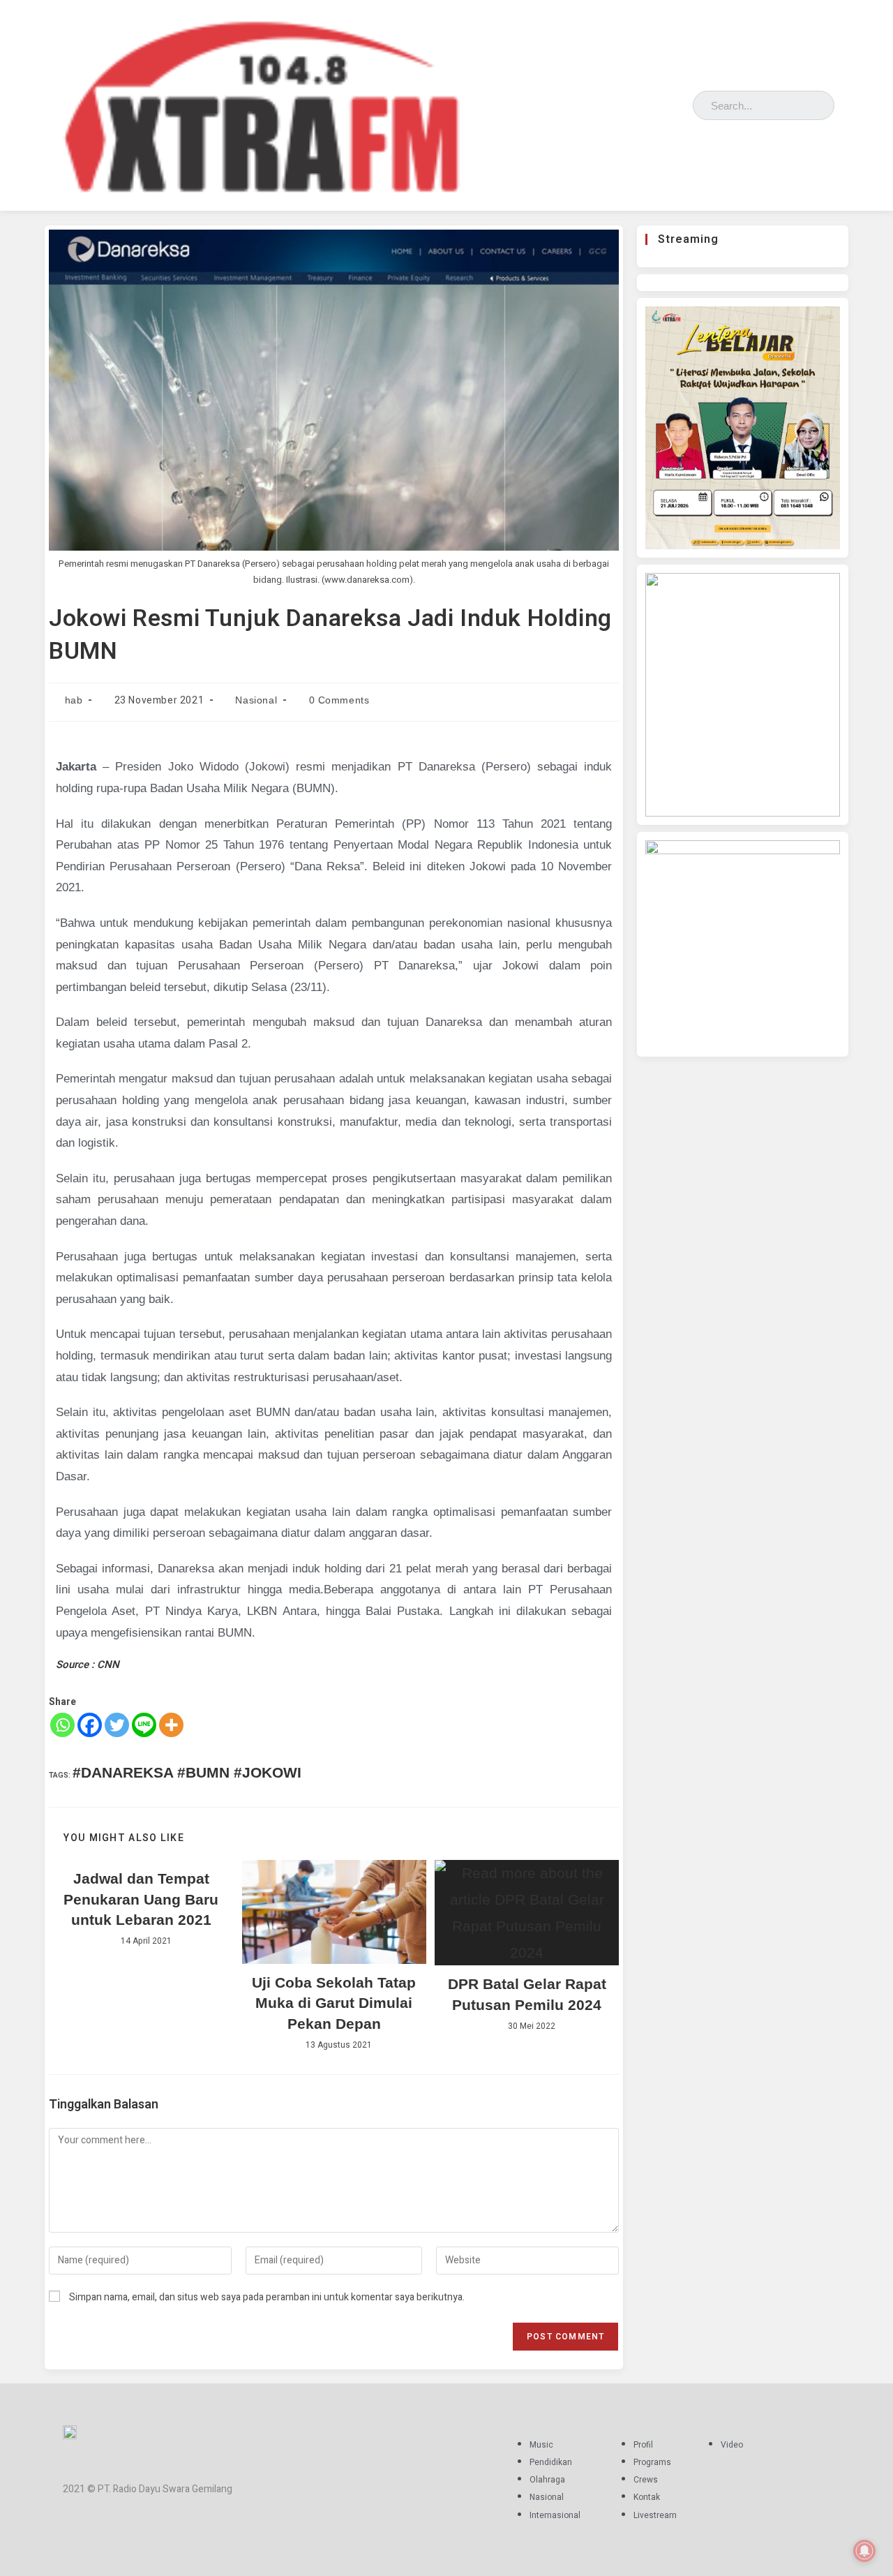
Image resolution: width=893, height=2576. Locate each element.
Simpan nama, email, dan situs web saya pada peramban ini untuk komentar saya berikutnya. (267, 2297)
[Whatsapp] (62, 1725)
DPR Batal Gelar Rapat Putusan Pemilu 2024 (527, 1994)
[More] (171, 1725)
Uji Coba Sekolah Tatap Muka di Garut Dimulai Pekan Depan (334, 2003)
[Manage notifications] (864, 2551)
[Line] (144, 1725)
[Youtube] (678, 102)
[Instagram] (638, 102)
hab (74, 700)
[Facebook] (618, 102)
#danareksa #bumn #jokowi (187, 1772)
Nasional (256, 700)
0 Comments (339, 700)
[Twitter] (658, 102)
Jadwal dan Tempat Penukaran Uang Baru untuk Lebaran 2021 (141, 1899)
